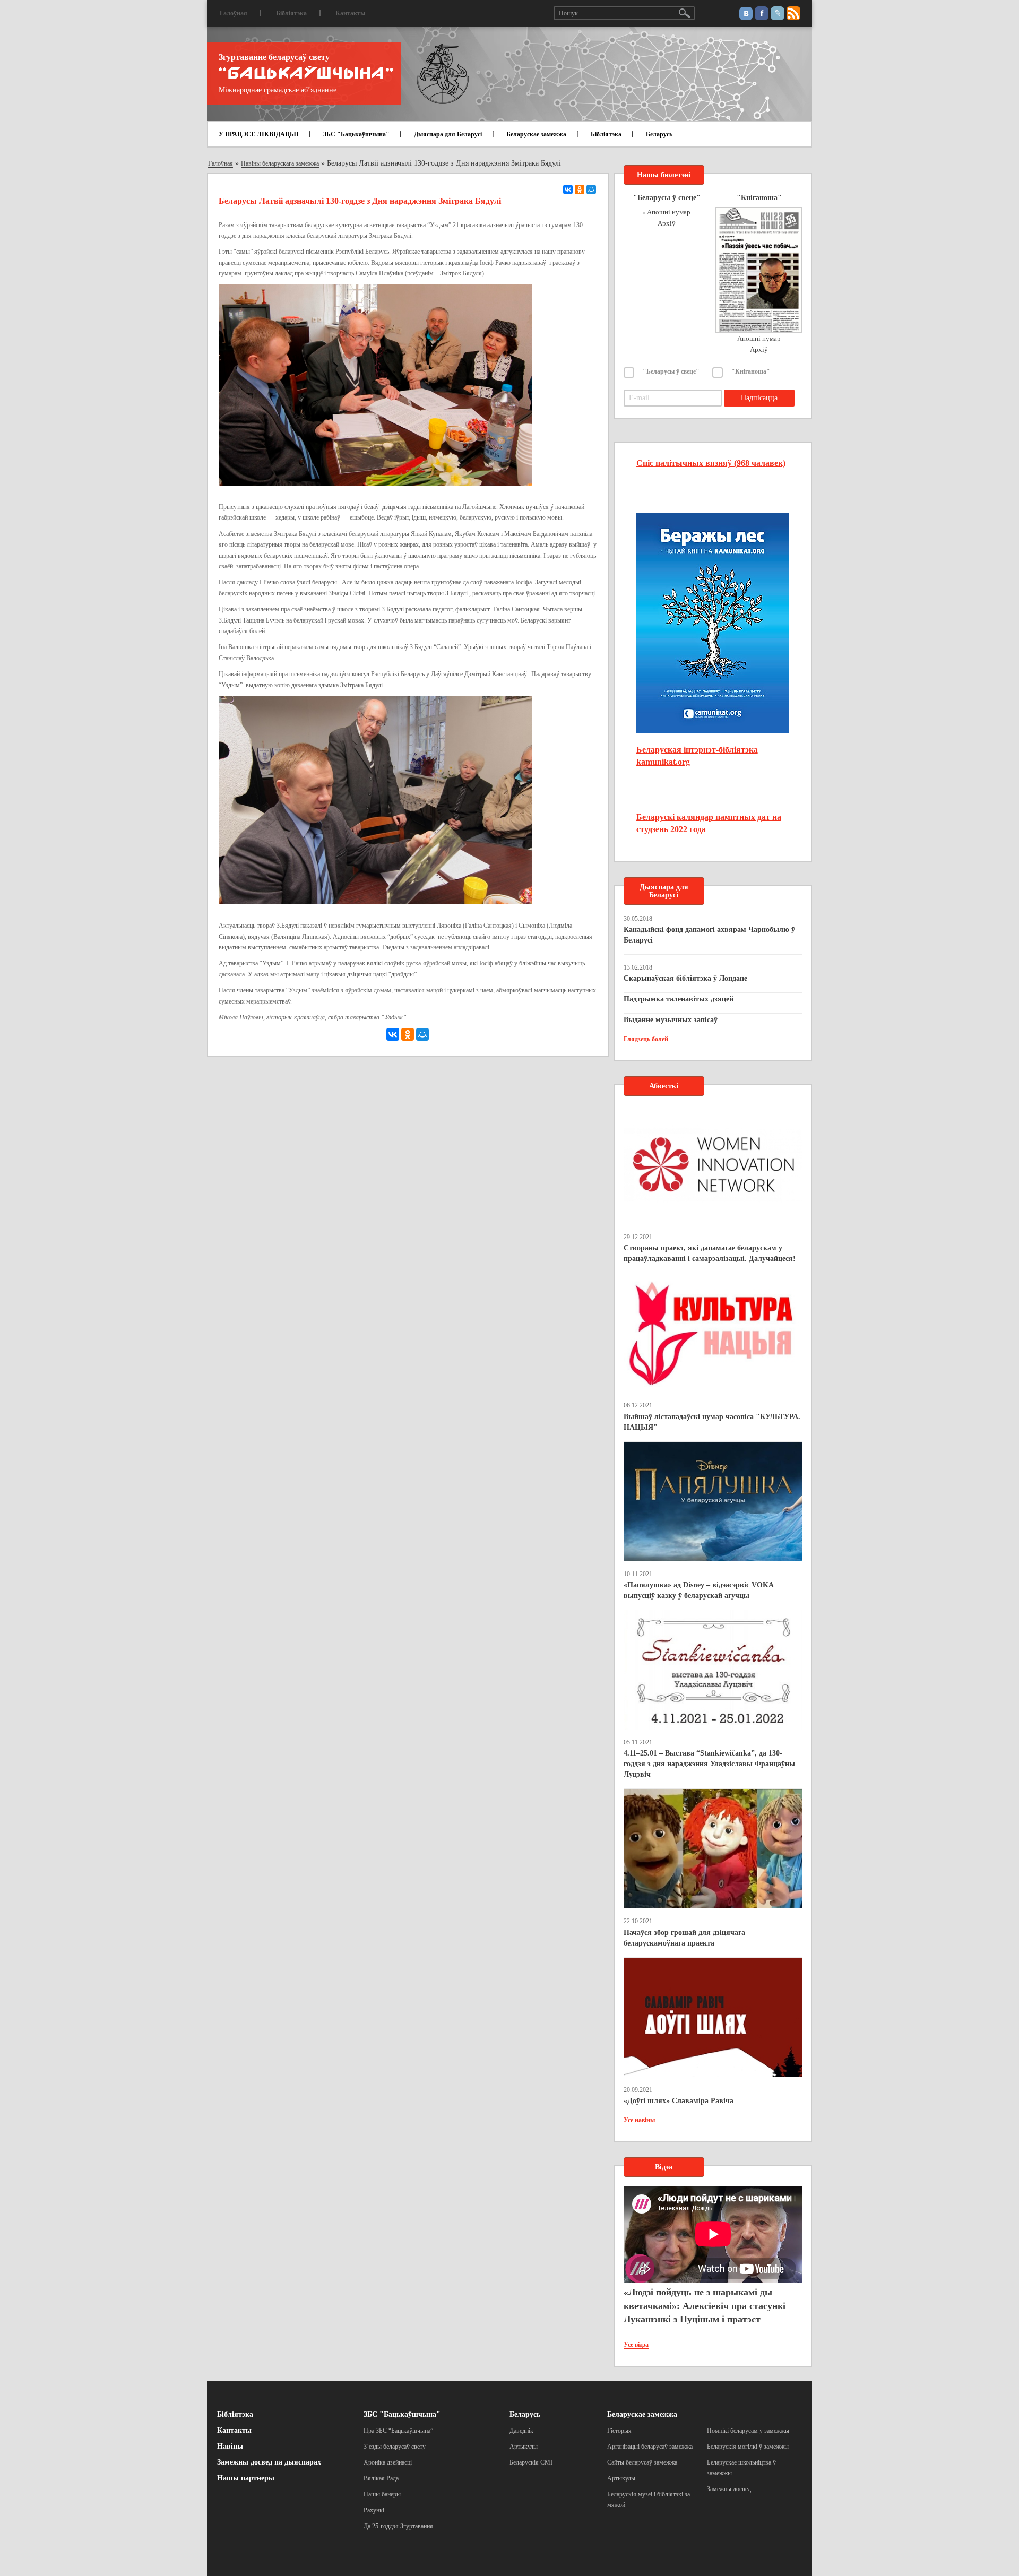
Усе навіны (639, 2120)
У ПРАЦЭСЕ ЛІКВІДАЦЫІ (259, 134)
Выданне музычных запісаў (671, 1020)
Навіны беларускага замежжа (280, 163)
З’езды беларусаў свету (395, 2447)
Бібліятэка (291, 13)
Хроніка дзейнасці (388, 2462)
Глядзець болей (646, 1039)
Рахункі (374, 2510)
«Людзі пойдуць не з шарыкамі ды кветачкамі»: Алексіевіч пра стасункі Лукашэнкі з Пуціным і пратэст (705, 2306)
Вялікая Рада (381, 2478)
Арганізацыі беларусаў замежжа (650, 2447)
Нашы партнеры (246, 2478)
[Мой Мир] (591, 189)
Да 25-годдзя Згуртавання (398, 2526)
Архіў (667, 223)
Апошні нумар (669, 212)
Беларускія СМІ (531, 2462)
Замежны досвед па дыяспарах (269, 2462)
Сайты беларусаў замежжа (642, 2462)
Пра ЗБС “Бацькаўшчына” (398, 2431)
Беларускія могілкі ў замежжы (748, 2447)
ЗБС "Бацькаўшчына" (356, 134)
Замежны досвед (729, 2489)
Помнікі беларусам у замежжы (748, 2431)
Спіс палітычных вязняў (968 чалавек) (711, 463)
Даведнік (521, 2431)
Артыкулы (524, 2447)
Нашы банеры (382, 2494)
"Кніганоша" (751, 371)
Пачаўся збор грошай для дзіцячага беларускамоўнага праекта (684, 1938)
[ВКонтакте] (568, 189)
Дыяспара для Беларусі (448, 134)
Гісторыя (619, 2431)
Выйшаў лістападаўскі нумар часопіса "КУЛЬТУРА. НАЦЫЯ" (712, 1422)
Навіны (230, 2446)
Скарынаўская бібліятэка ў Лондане (685, 978)
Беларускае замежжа (536, 134)
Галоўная (234, 13)
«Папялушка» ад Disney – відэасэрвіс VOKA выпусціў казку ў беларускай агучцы (698, 1590)
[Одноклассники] (580, 189)
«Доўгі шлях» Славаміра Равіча (679, 2101)
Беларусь (659, 134)
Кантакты (350, 13)
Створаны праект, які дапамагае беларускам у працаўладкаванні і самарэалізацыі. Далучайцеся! (710, 1253)
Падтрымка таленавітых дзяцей (679, 999)
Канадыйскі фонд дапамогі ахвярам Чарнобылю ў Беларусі (709, 935)
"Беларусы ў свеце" (671, 371)
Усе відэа (636, 2345)
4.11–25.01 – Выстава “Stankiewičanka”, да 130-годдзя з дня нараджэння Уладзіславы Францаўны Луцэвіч (709, 1764)
